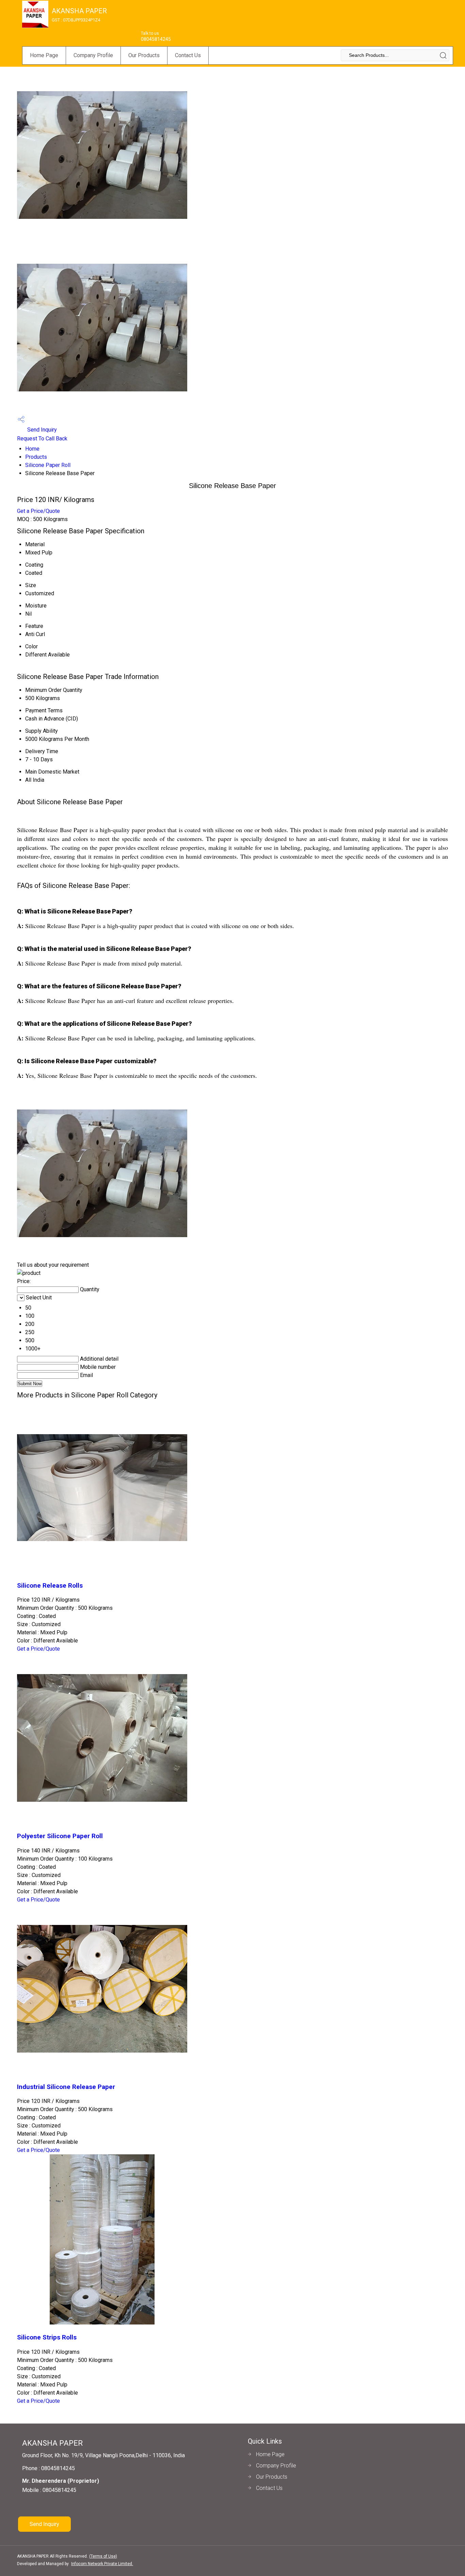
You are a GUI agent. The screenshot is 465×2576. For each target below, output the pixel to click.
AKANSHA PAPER (79, 15)
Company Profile (93, 55)
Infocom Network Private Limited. (102, 2564)
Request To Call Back (42, 439)
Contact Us (188, 55)
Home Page (44, 55)
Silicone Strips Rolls (47, 2337)
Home (32, 449)
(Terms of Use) (103, 2556)
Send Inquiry (41, 430)
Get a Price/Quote (38, 511)
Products (36, 457)
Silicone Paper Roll (48, 465)
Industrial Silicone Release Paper (66, 2087)
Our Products (144, 55)
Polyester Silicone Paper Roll (60, 1836)
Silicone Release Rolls (50, 1586)
